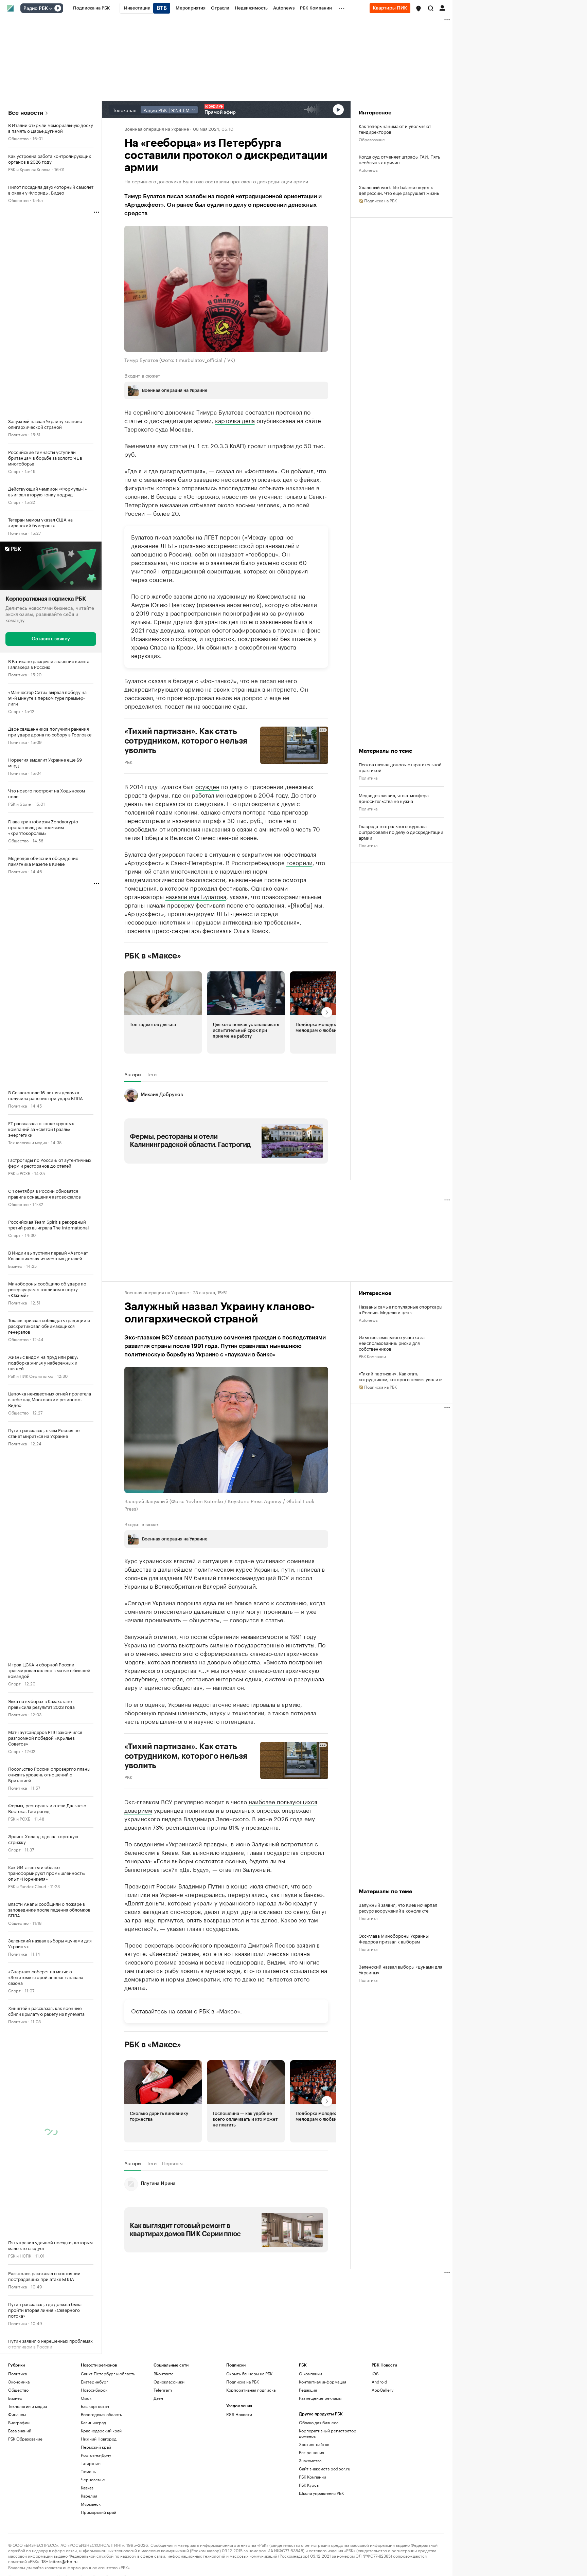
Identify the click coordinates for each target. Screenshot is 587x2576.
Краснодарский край (101, 2430)
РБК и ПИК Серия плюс (31, 1375)
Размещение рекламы (320, 2398)
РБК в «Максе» (153, 955)
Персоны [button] (172, 2163)
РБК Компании (372, 1356)
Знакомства (310, 2460)
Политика (17, 434)
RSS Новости (239, 2414)
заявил (306, 1944)
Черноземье (93, 2479)
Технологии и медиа (28, 1142)
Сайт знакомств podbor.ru (325, 2468)
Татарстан (91, 2463)
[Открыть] (51, 8)
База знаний (20, 2430)
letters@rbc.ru (63, 2561)
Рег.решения (312, 2452)
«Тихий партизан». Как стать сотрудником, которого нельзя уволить (401, 1376)
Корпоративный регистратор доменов (328, 2433)
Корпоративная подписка (251, 2389)
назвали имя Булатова (196, 896)
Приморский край (99, 2512)
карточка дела (235, 420)
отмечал (276, 1885)
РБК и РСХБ (19, 1173)
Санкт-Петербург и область (108, 2373)
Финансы (17, 2414)
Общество (18, 138)
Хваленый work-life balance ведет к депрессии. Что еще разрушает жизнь (399, 190)
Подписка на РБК (243, 2381)
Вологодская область (101, 2414)
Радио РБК (36, 8)
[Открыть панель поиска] (431, 8)
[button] (419, 8)
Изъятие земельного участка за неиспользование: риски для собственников (392, 1343)
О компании (310, 2373)
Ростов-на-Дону (96, 2455)
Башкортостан (95, 2406)
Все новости (26, 113)
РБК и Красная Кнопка (29, 169)
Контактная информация (323, 2381)
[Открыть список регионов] (419, 8)
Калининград (93, 2422)
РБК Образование (25, 2438)
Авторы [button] (133, 1074)
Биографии (19, 2422)
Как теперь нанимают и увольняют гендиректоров (395, 129)
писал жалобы (174, 536)
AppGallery (383, 2389)
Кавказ (87, 2487)
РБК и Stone (20, 803)
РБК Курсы (309, 2484)
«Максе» (228, 2010)
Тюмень (88, 2471)
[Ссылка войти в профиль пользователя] (442, 7)
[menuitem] (92, 8)
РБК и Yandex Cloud (27, 1886)
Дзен (158, 2398)
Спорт (14, 471)
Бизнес (15, 1265)
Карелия (89, 2495)
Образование (372, 139)
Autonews (368, 170)
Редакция (308, 2389)
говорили (299, 862)
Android (379, 2381)
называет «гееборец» (248, 553)
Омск (86, 2398)
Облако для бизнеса (319, 2422)
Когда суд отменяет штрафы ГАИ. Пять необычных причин (399, 159)
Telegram (163, 2389)
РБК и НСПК (20, 2255)
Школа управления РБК (321, 2493)
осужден (207, 786)
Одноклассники (169, 2381)
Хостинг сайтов (314, 2444)
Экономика (19, 2381)
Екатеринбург (94, 2381)
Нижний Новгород (99, 2438)
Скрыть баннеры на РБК (249, 2373)
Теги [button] (152, 1074)
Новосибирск (94, 2389)
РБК (128, 761)
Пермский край (96, 2446)
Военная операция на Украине (157, 128)
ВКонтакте (164, 2373)
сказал (225, 470)
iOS (375, 2373)
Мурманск (91, 2504)
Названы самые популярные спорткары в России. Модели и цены (401, 1309)
